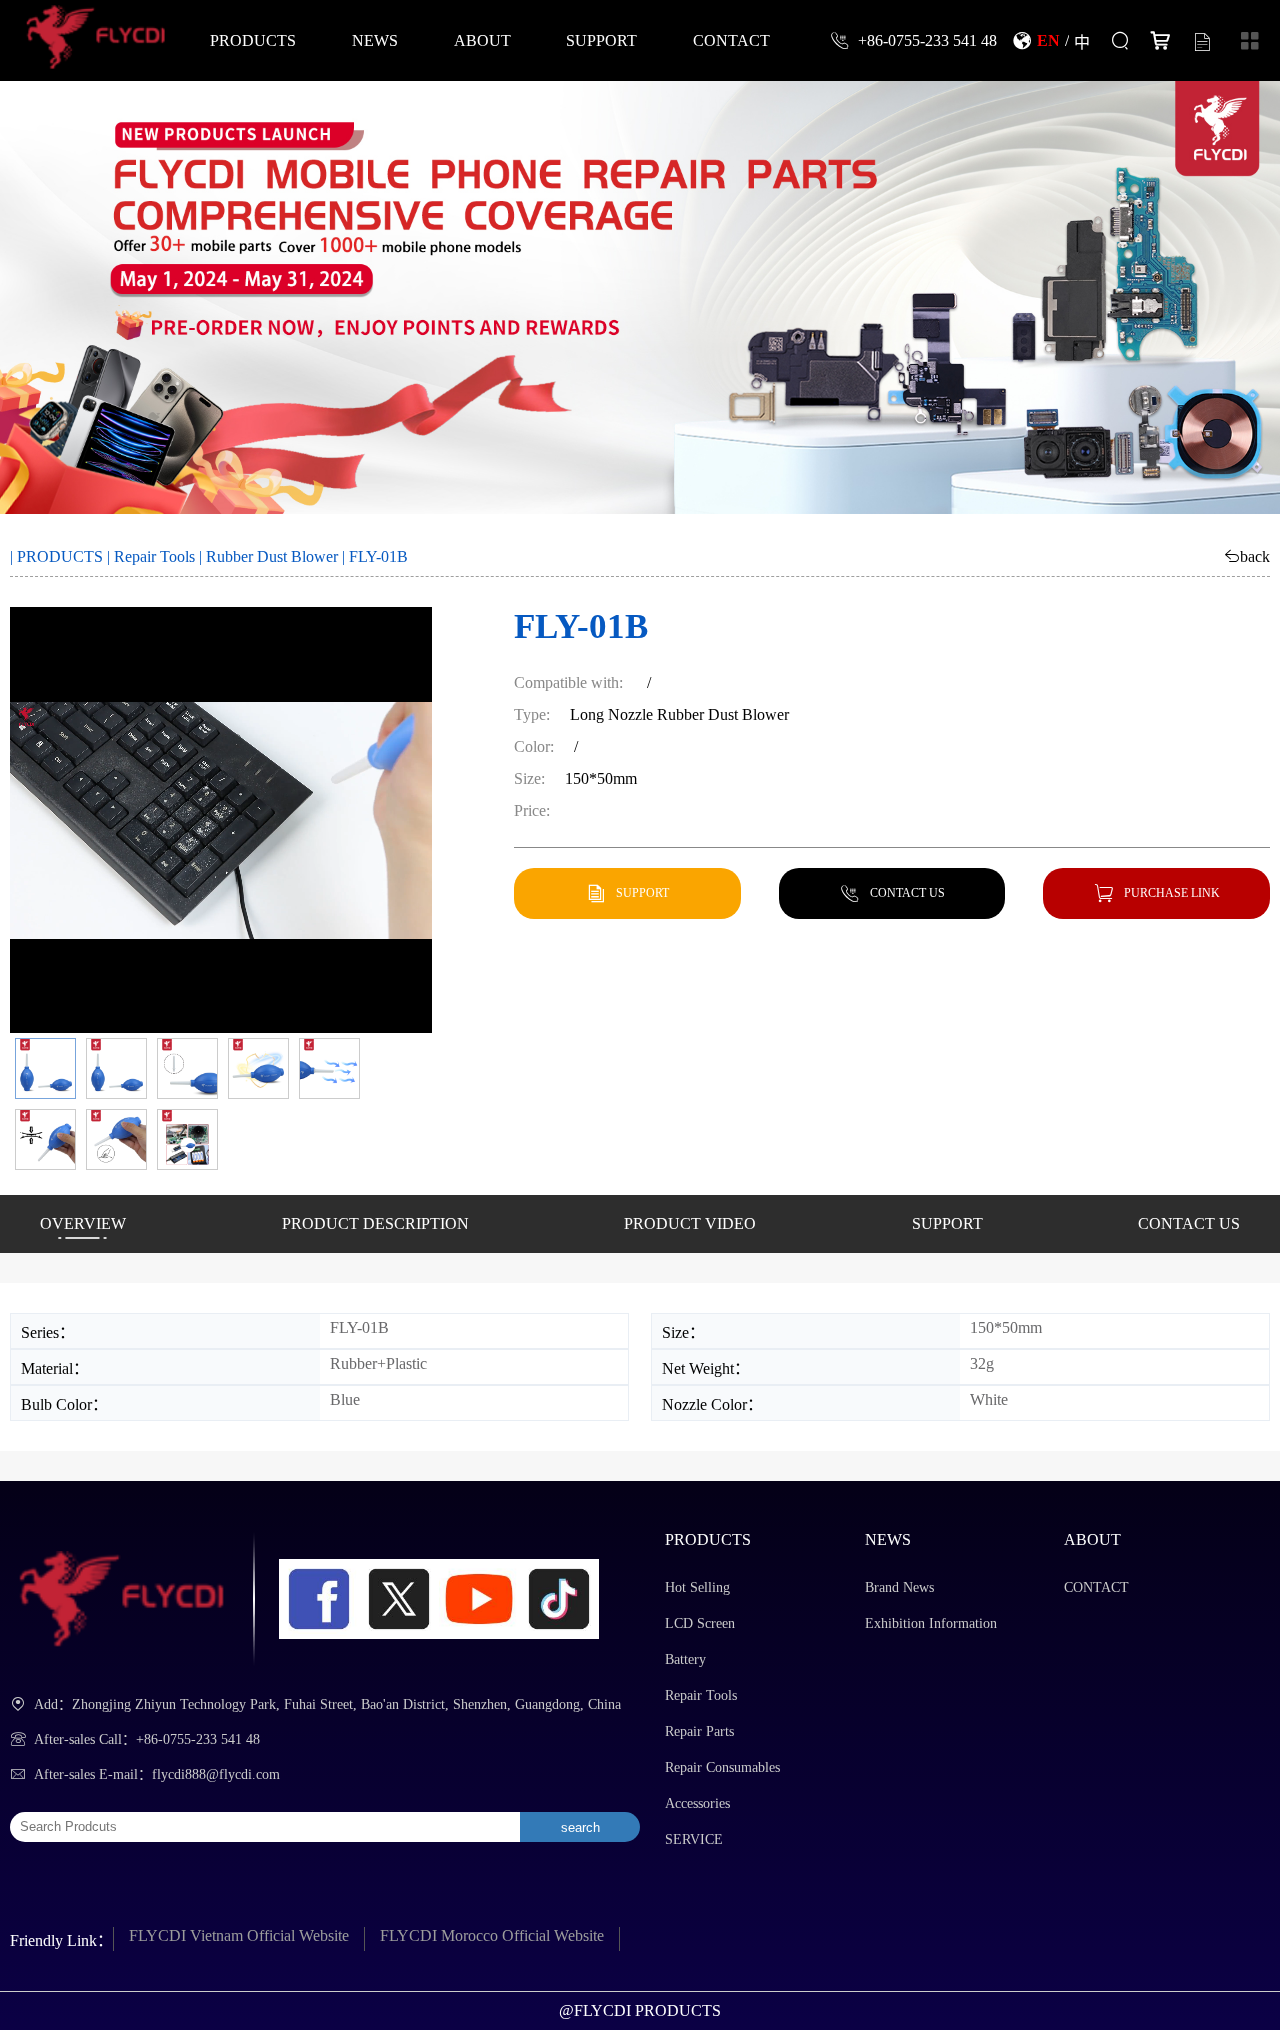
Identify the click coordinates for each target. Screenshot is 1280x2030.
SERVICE (694, 1839)
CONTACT (731, 40)
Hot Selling (697, 1587)
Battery (685, 1659)
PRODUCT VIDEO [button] (690, 1223)
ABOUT (482, 40)
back (1255, 556)
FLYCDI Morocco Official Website (492, 1935)
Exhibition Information (931, 1623)
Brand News (899, 1587)
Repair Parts (699, 1731)
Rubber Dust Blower (272, 556)
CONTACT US (907, 892)
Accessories (697, 1803)
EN (1048, 40)
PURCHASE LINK (1172, 892)
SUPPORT (601, 40)
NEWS (375, 40)
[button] (45, 1068)
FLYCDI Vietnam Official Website (239, 1935)
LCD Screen (700, 1623)
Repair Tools (154, 556)
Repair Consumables (722, 1767)
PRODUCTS (253, 40)
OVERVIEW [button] (83, 1223)
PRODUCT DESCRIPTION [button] (375, 1223)
